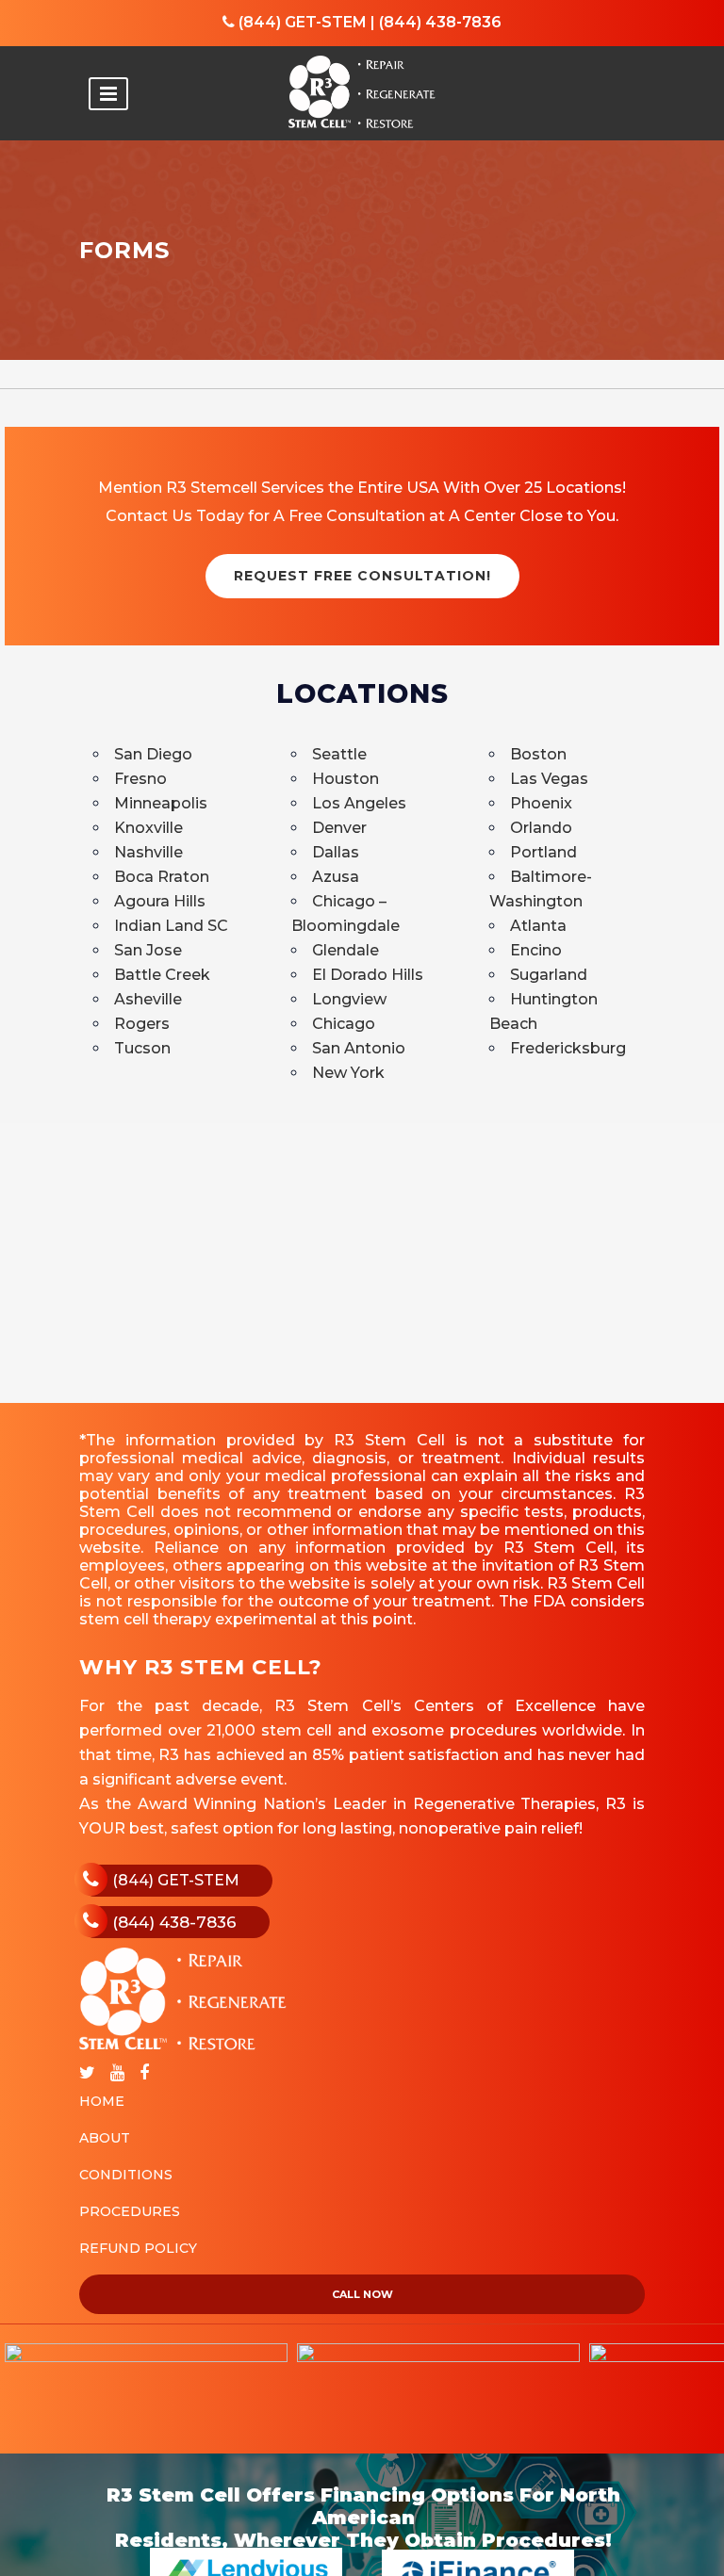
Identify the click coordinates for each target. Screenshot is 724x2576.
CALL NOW (362, 2294)
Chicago (344, 1024)
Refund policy (138, 2248)
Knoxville (148, 828)
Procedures (130, 2211)
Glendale (346, 950)
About (105, 2138)
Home (102, 2101)
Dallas (336, 852)
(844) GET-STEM (176, 1880)
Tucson (142, 1048)
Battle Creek (162, 975)
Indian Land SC (171, 926)
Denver (339, 828)
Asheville (148, 999)
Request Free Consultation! (362, 576)
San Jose (148, 950)
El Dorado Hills (368, 975)
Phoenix (541, 803)
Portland (543, 852)
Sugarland (549, 975)
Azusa (336, 877)
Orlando (541, 828)
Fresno (140, 779)
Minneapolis (161, 803)
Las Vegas (549, 779)
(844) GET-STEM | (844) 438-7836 (368, 22)
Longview (349, 999)
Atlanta (538, 926)
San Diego (153, 754)
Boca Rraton (162, 877)
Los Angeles (359, 803)
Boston (538, 754)
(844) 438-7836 (174, 1922)
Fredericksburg (568, 1048)
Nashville (148, 852)
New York (348, 1073)
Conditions (126, 2175)
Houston (346, 779)
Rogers (142, 1024)
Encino (536, 950)
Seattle (339, 754)
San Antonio (359, 1048)
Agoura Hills (160, 901)
